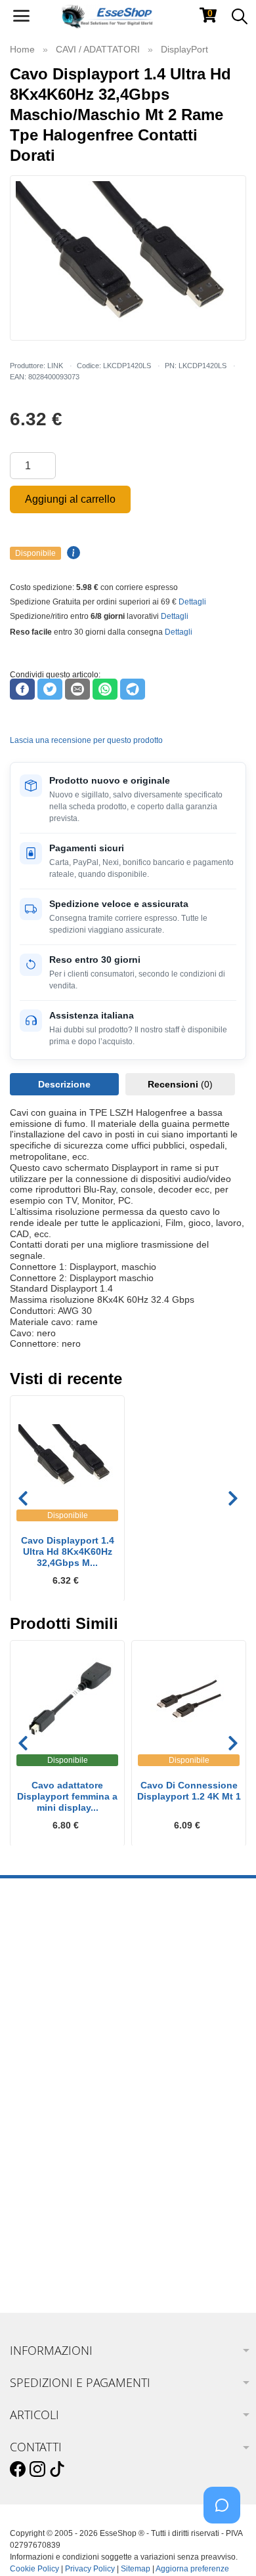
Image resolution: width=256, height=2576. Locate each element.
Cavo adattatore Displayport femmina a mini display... (67, 1796)
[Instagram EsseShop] (37, 2470)
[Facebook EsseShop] (18, 2470)
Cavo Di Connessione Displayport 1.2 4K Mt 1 (189, 1791)
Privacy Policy (90, 2569)
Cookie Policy (34, 2569)
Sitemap (136, 2569)
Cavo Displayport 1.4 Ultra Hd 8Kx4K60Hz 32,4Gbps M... (68, 1552)
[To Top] (226, 2545)
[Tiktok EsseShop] (57, 2470)
